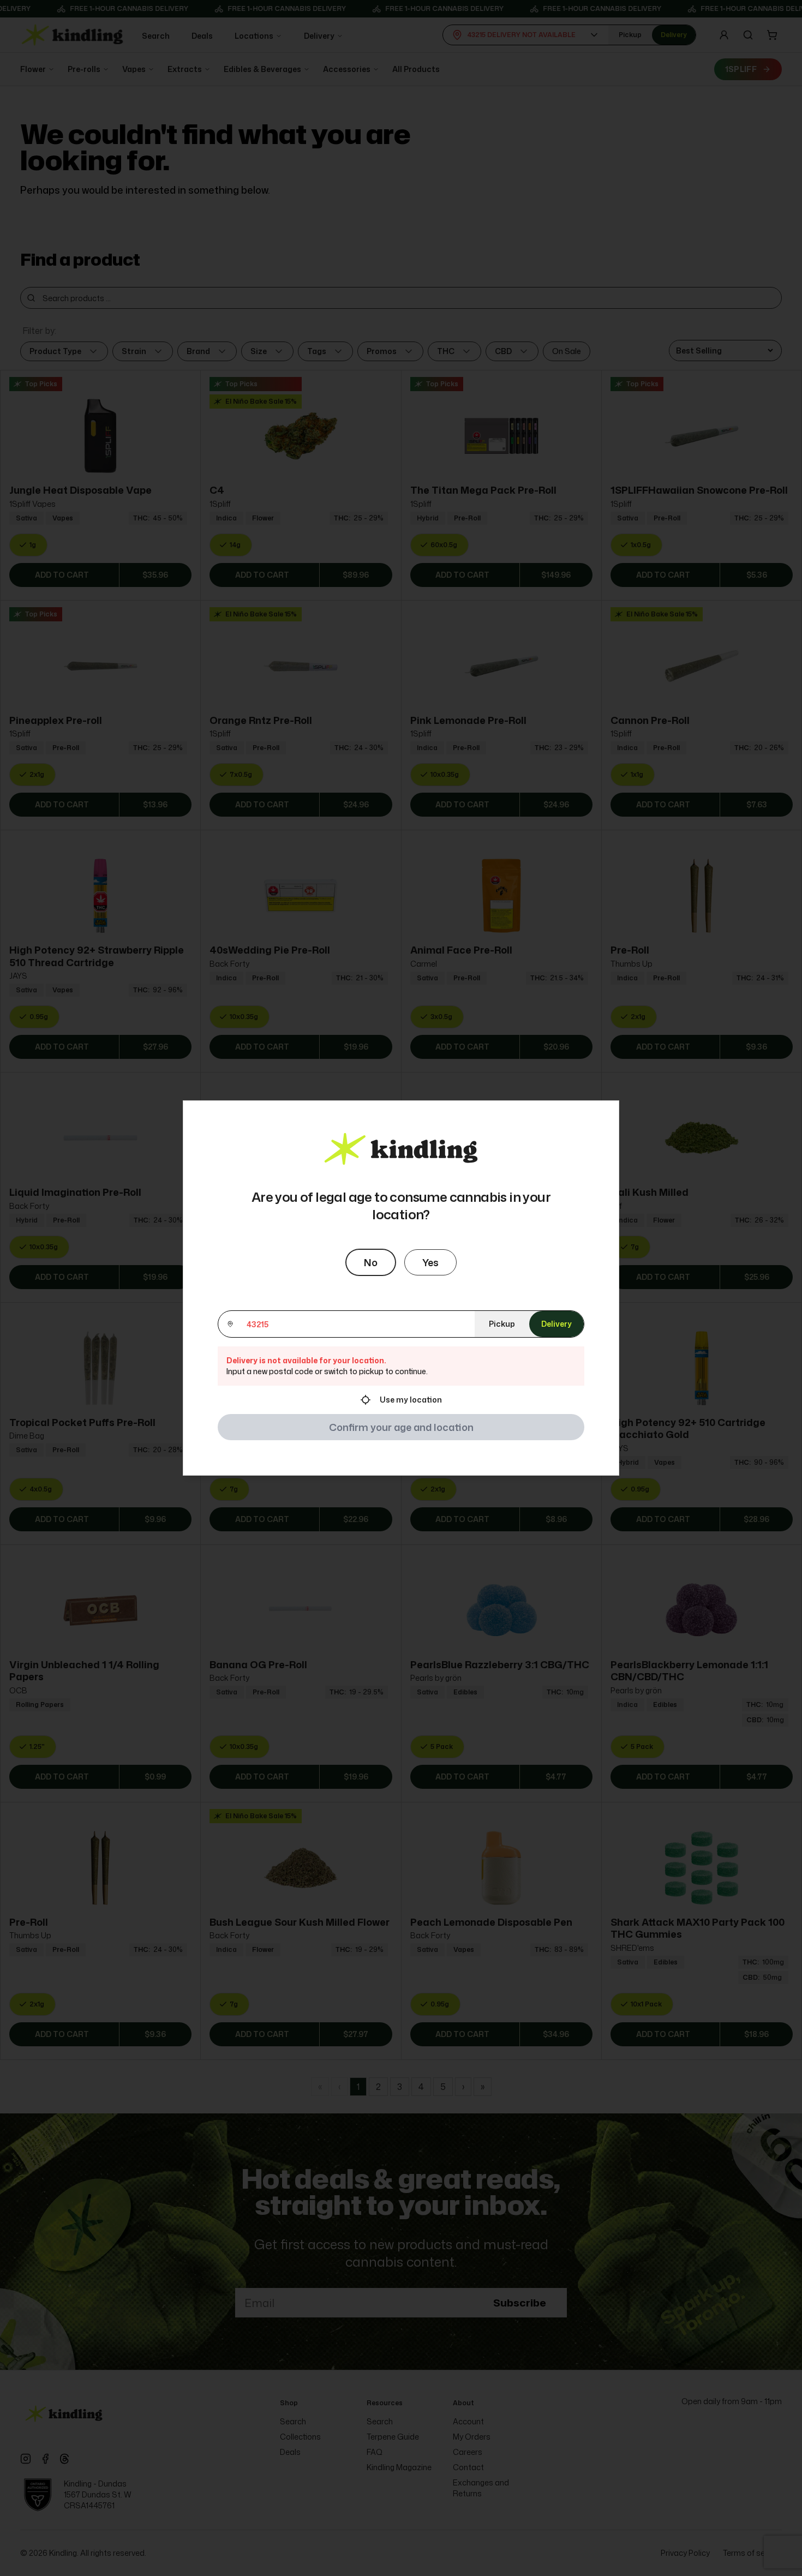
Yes (430, 1262)
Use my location (411, 1400)
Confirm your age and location (401, 1427)
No (371, 1262)
